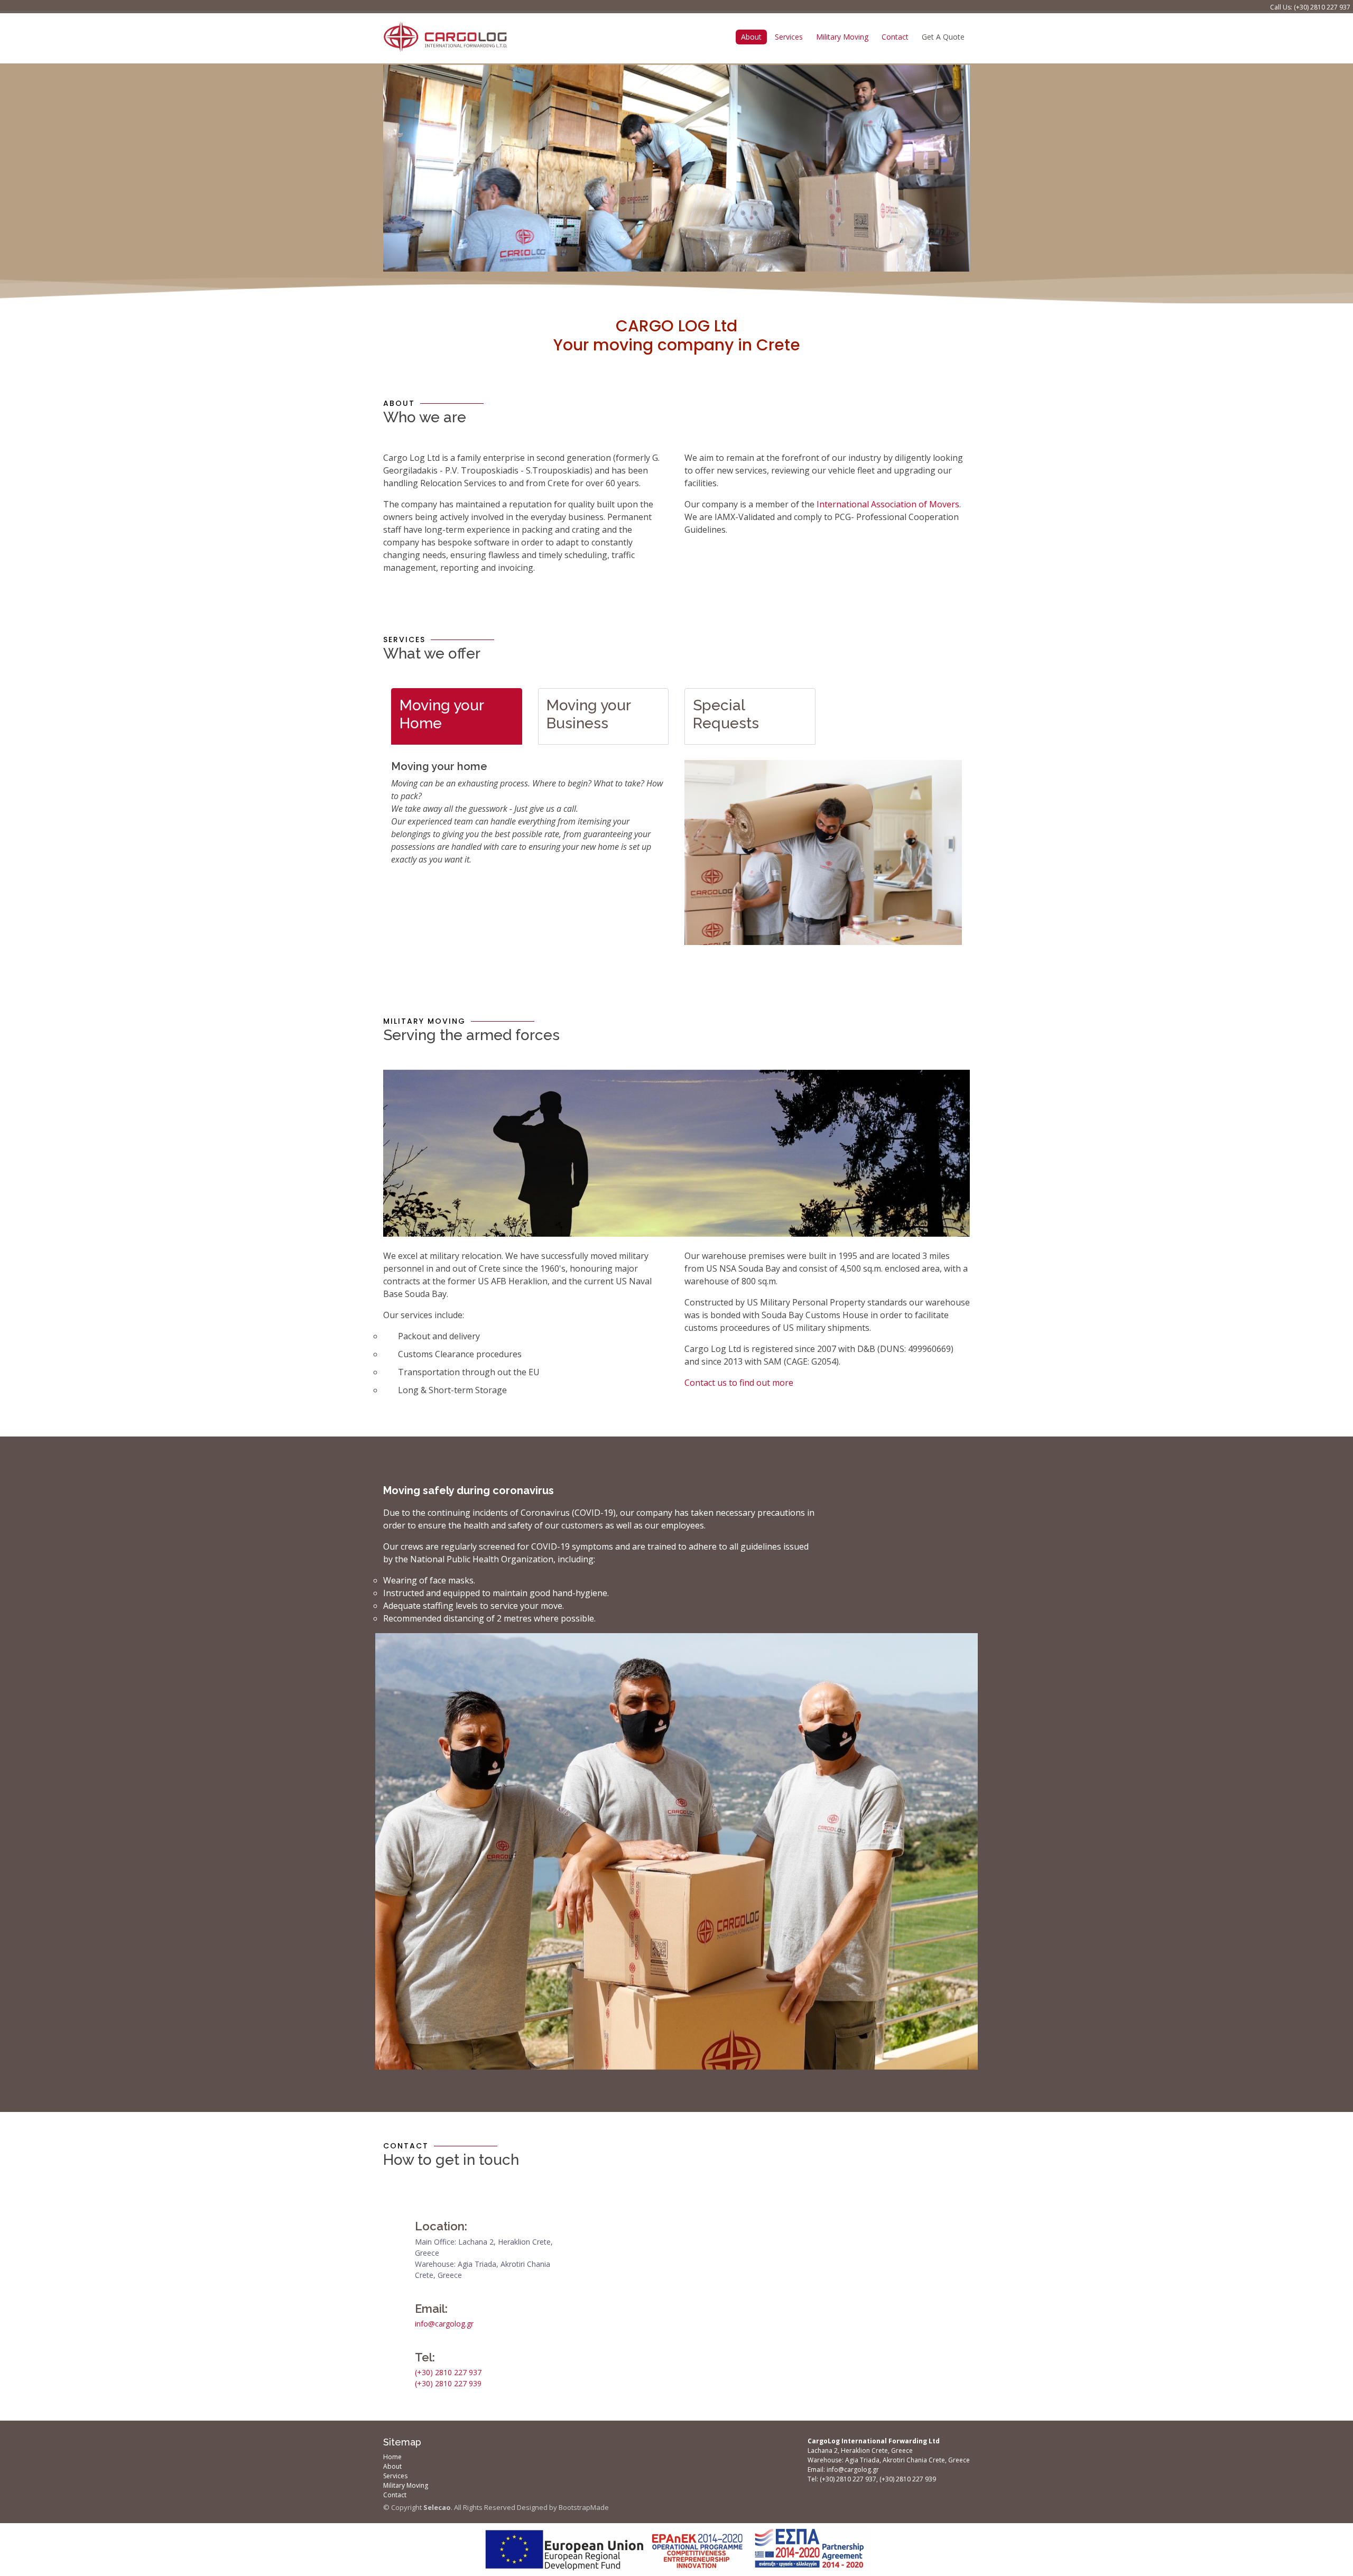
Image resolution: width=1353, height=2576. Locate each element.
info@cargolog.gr (444, 2324)
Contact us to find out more (739, 1383)
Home (392, 2457)
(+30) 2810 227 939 (448, 2383)
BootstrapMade (584, 2507)
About (751, 37)
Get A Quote (943, 37)
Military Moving (842, 37)
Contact (895, 37)
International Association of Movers (888, 504)
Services (789, 37)
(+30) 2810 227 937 (1322, 7)
